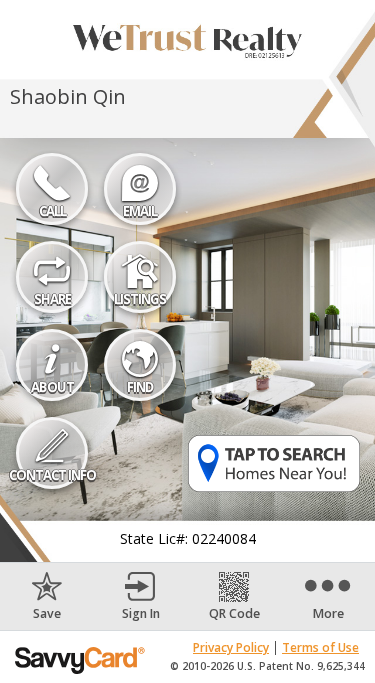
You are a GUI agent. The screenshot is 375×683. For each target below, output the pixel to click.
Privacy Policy (231, 647)
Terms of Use (320, 647)
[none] (47, 596)
